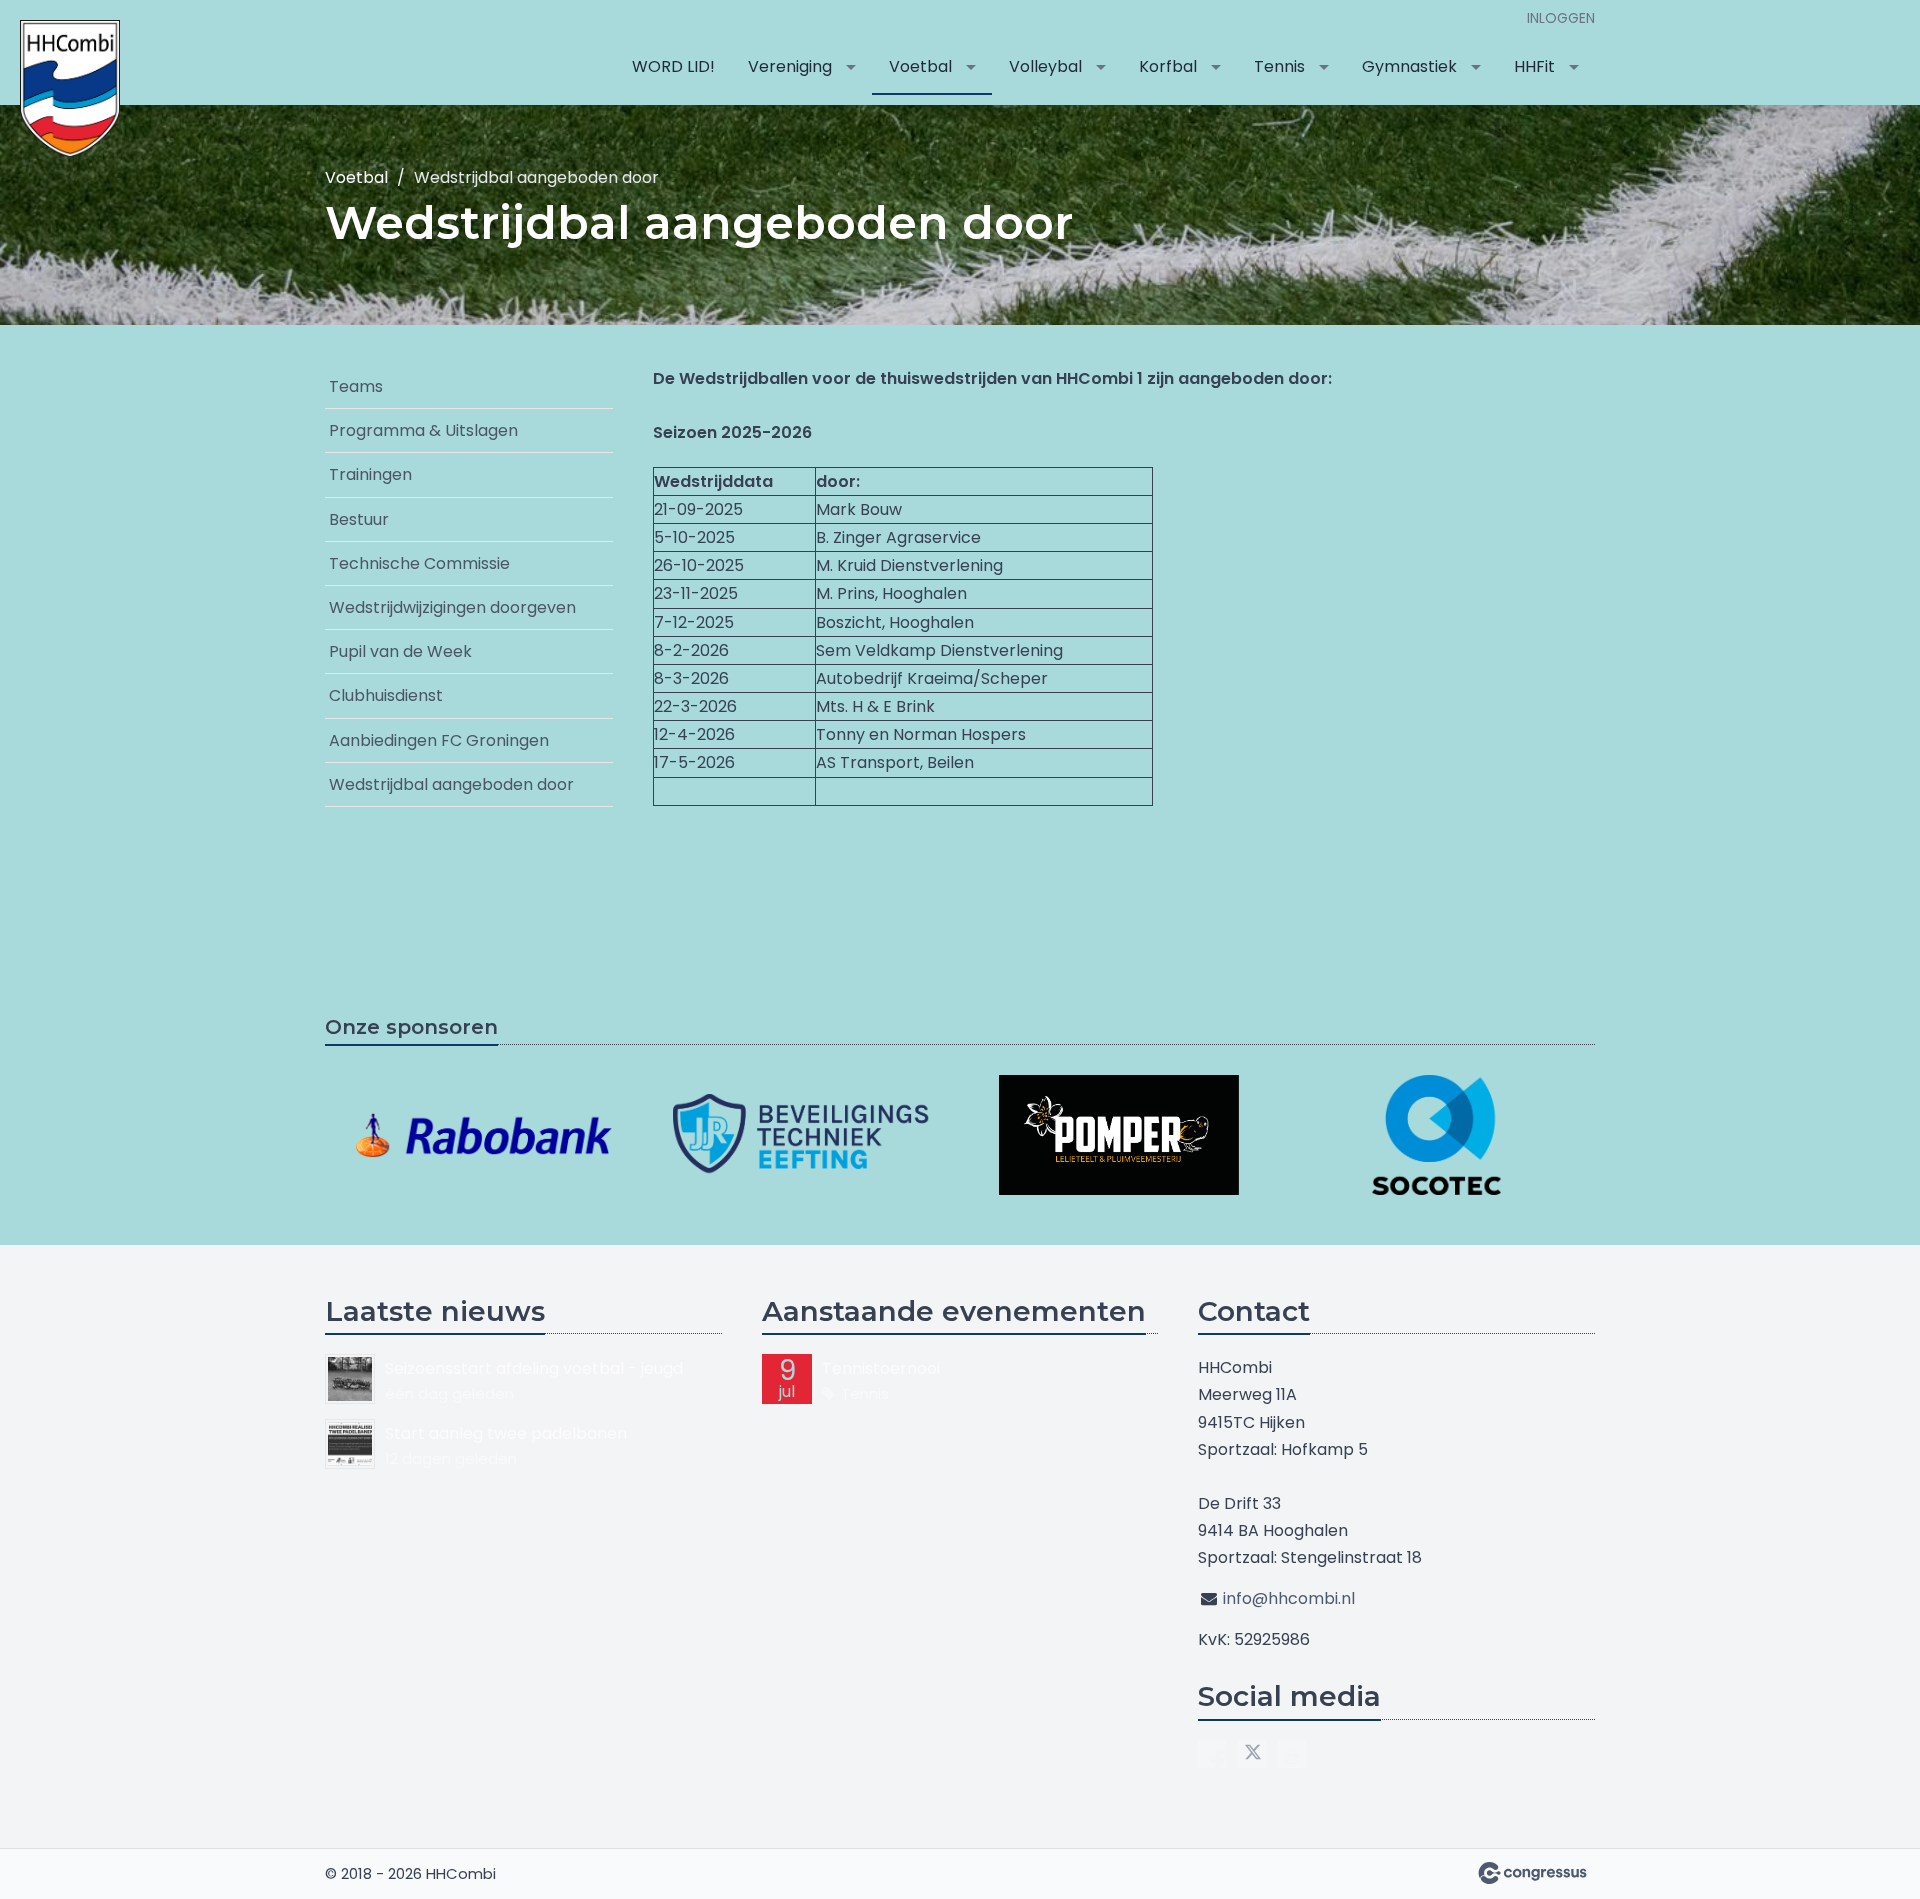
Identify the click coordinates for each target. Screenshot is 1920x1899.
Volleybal (1045, 66)
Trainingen (370, 474)
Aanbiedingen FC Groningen (439, 740)
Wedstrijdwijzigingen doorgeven (452, 607)
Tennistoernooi (881, 1368)
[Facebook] (1212, 1754)
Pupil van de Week (400, 651)
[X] (1252, 1754)
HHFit (1534, 66)
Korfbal (1168, 66)
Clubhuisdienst (386, 695)
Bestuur (359, 519)
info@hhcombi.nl (1289, 1598)
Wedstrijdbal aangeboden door (451, 784)
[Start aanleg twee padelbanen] (350, 1444)
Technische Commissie (419, 563)
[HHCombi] (70, 88)
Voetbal (920, 66)
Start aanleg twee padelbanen (506, 1433)
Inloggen (1561, 18)
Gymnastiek (1409, 66)
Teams (356, 386)
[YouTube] (1292, 1754)
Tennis (1279, 66)
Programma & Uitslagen (423, 430)
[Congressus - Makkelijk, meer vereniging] (1532, 1873)
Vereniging (790, 66)
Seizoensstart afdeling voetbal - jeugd (534, 1368)
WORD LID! (673, 66)
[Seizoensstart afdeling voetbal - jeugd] (350, 1379)
